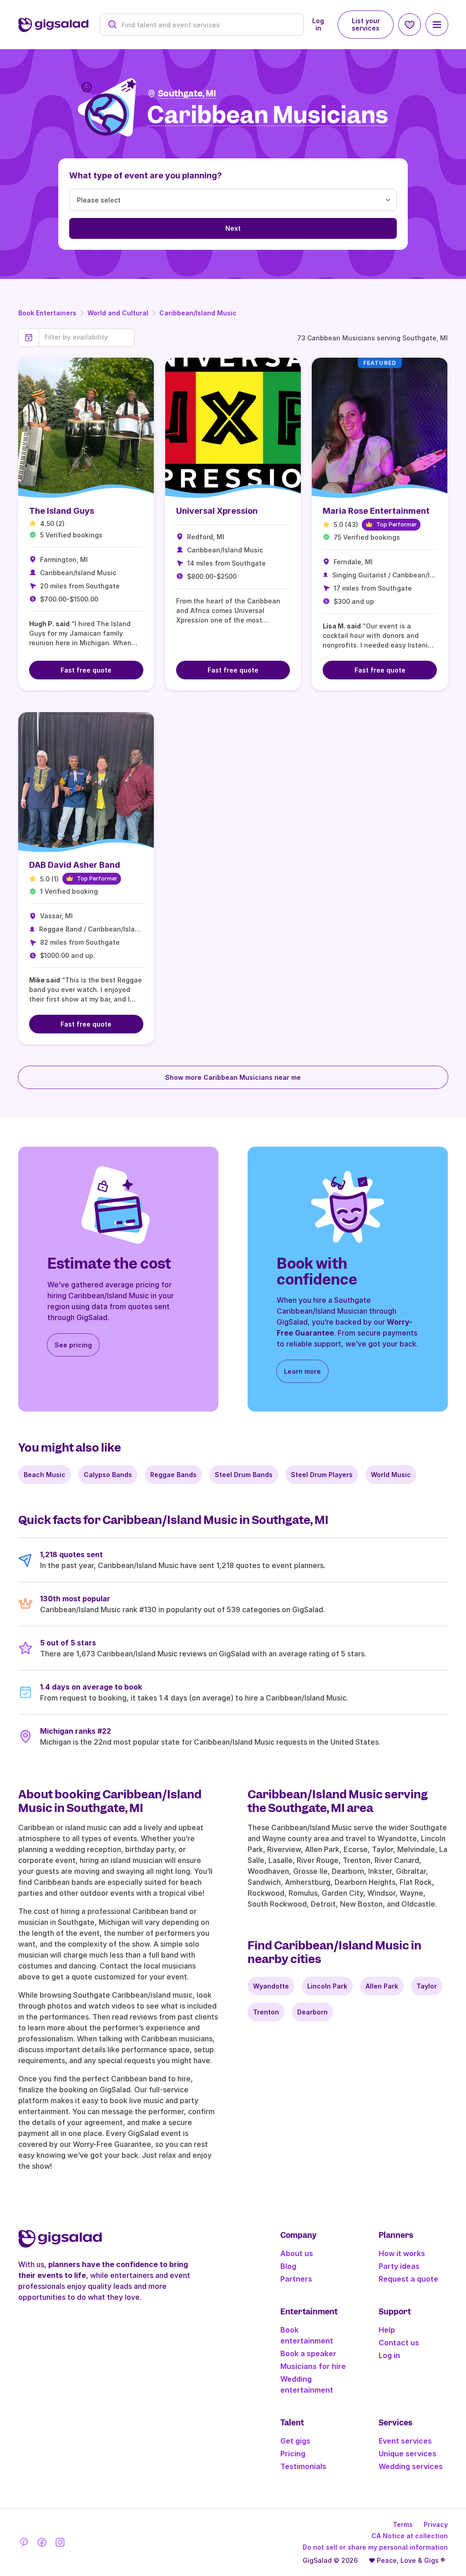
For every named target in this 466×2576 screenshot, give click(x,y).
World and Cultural (118, 313)
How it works (402, 2253)
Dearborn (312, 2012)
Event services (405, 2441)
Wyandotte (271, 1986)
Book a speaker (308, 2353)
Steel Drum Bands (244, 1475)
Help (387, 2330)
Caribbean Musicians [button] (268, 115)
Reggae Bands (173, 1475)
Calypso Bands (108, 1475)
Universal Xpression (217, 511)
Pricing (293, 2454)
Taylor (427, 1986)
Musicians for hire (313, 2366)
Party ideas (399, 2266)
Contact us (399, 2343)
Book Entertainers (47, 313)
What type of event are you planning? (146, 175)
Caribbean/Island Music (198, 313)
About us (297, 2253)
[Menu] (437, 25)
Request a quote (408, 2279)
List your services (366, 24)
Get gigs (295, 2441)
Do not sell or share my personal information (375, 2547)
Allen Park (382, 1986)
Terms (403, 2524)
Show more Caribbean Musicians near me (233, 1077)
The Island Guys (62, 511)
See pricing (73, 1345)
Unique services (408, 2454)
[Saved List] (410, 25)
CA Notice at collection (410, 2536)
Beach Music (45, 1475)
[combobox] (207, 25)
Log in (318, 24)
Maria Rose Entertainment (376, 511)
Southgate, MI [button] (187, 94)
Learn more (302, 1371)
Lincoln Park (327, 1986)
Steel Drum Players (322, 1475)
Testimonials (303, 2466)
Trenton (266, 2012)
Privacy (436, 2524)
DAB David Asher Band (75, 865)
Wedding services (411, 2466)
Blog (288, 2266)
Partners (296, 2279)
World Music (391, 1475)
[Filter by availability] (87, 337)
